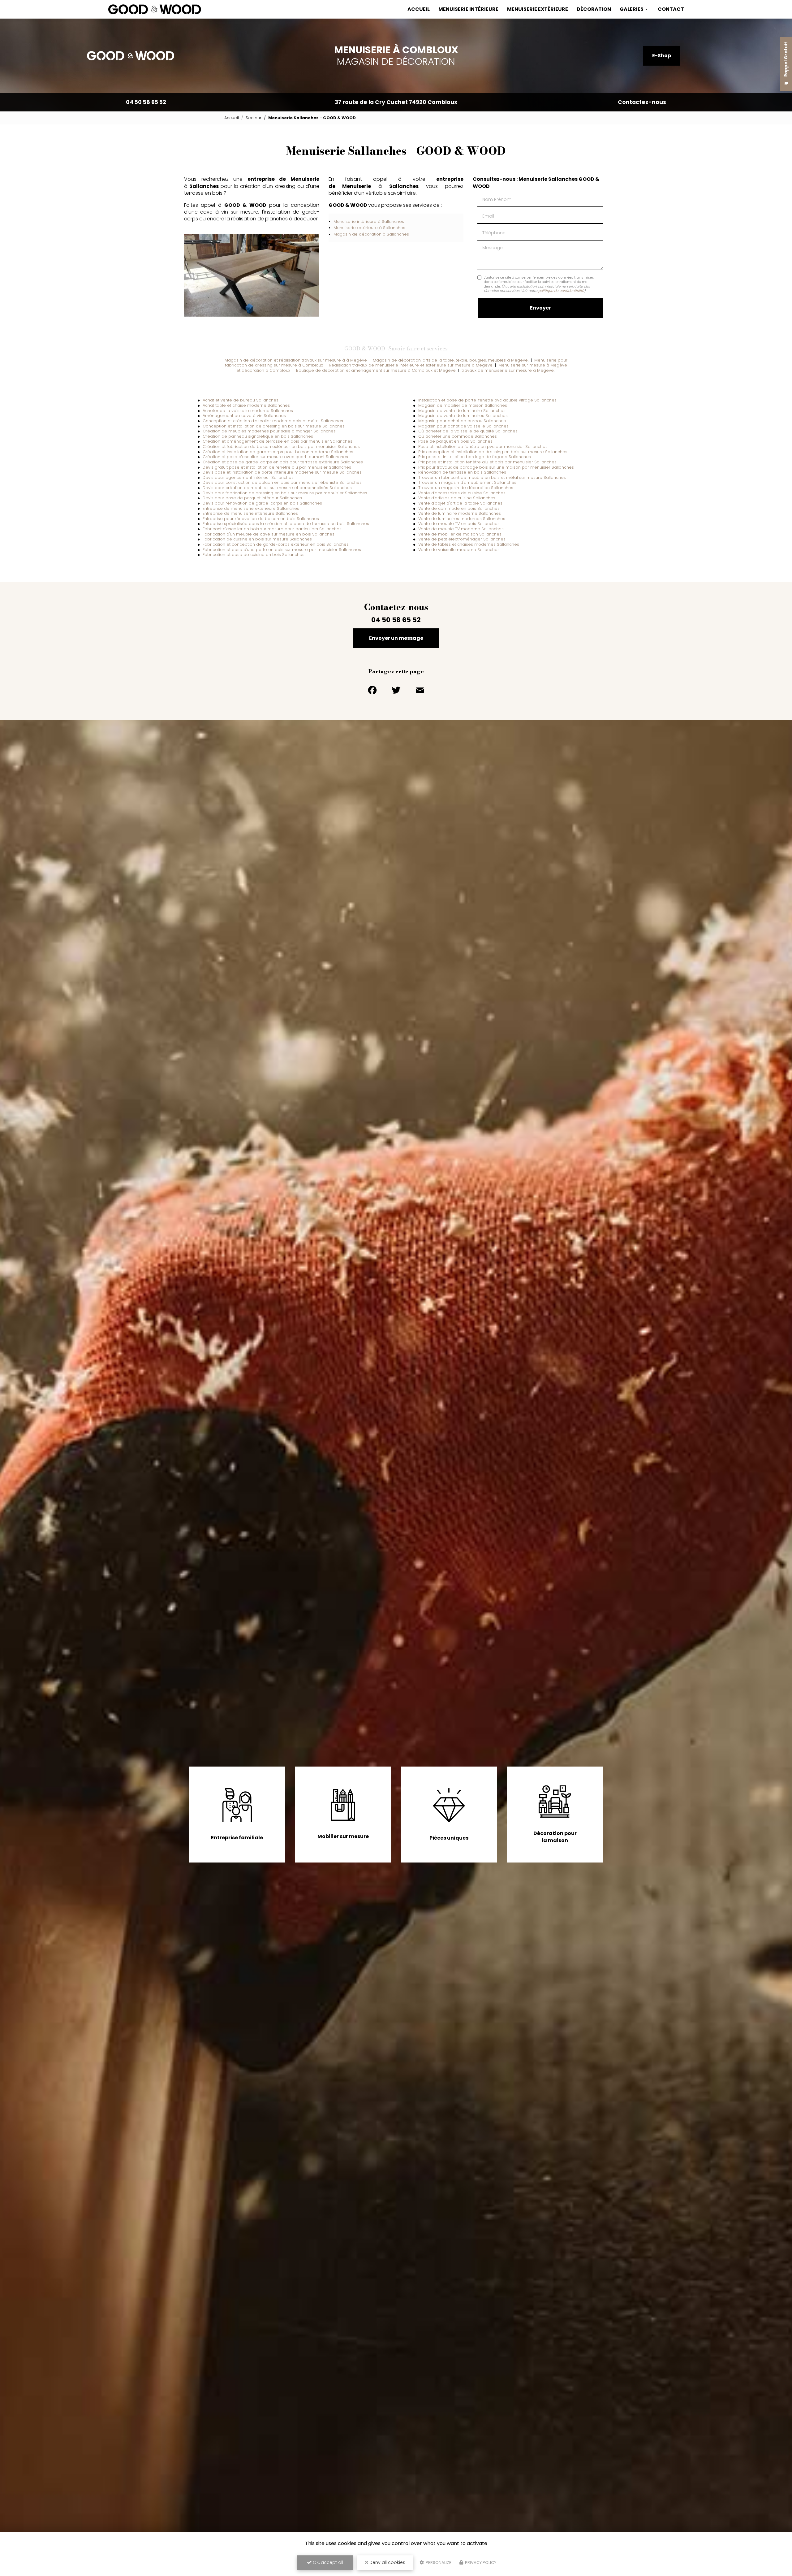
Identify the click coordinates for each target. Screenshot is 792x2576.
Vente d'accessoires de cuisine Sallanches (462, 493)
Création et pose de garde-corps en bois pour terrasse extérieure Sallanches (283, 462)
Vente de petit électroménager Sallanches (462, 539)
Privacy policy (480, 2563)
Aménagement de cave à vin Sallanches (244, 416)
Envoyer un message (396, 638)
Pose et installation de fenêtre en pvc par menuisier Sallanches (483, 447)
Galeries (632, 9)
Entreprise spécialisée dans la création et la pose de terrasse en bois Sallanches (286, 524)
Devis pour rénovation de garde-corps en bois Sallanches (262, 503)
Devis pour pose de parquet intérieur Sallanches (252, 498)
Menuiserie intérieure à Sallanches (369, 221)
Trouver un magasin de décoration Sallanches (466, 488)
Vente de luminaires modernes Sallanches (462, 519)
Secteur (254, 118)
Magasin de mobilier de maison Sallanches (463, 405)
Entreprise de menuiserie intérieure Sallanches (250, 513)
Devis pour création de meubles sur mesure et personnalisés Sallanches (277, 488)
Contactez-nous (642, 102)
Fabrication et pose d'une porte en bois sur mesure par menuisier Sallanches (282, 550)
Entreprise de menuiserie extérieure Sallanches (251, 508)
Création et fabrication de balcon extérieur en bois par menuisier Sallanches (281, 447)
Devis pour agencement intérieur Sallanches (248, 477)
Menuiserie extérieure (538, 9)
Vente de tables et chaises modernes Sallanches (469, 544)
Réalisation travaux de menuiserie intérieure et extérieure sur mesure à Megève (411, 365)
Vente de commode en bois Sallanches (459, 508)
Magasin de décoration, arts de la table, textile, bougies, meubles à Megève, (451, 360)
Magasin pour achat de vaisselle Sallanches (463, 426)
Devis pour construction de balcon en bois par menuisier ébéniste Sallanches (282, 482)
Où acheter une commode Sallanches (458, 436)
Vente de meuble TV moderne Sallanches (461, 529)
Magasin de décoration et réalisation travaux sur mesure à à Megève (296, 360)
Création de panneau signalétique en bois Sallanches (258, 436)
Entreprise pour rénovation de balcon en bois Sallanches (261, 519)
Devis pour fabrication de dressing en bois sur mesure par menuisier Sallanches (285, 493)
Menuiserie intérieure (468, 9)
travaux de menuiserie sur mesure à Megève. (509, 370)
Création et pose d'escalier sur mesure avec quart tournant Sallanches (275, 457)
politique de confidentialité (561, 291)
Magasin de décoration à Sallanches (371, 234)
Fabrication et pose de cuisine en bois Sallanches (254, 555)
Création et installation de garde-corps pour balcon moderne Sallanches (278, 452)
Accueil (419, 9)
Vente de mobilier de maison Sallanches (460, 534)
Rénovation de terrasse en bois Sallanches (462, 472)
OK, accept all (327, 2562)
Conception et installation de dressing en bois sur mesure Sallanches (274, 426)
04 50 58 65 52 (146, 102)
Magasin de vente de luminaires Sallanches (463, 416)
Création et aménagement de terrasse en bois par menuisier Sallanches (278, 441)
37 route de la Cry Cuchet (396, 102)
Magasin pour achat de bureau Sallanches (462, 421)
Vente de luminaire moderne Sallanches (460, 513)
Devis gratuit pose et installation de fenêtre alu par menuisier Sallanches (277, 467)
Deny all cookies (387, 2562)
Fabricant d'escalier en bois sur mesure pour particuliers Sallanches (272, 529)
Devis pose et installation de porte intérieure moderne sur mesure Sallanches (282, 472)
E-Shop (662, 56)
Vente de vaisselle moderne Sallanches (459, 550)
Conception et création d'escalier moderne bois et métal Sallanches (273, 421)
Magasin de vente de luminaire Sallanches (462, 411)
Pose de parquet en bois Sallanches (455, 441)
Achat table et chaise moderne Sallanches (246, 405)
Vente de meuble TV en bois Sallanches (459, 524)
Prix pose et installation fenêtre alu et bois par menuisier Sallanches (487, 462)
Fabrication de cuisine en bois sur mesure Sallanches (257, 539)
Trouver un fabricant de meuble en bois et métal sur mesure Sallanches (492, 477)
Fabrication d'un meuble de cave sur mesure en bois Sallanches (269, 534)
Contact (671, 9)
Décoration (594, 9)
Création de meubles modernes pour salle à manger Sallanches (269, 431)
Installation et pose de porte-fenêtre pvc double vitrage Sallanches (487, 400)
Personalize (438, 2563)
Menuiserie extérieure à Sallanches (369, 228)
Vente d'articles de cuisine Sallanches (457, 498)
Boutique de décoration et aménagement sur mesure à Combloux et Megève (376, 370)
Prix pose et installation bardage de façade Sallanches (475, 457)
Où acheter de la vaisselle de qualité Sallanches (468, 431)
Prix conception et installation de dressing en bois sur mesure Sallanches (493, 452)
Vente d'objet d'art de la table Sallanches (460, 503)
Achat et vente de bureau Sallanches (241, 400)
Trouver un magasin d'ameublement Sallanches (467, 482)
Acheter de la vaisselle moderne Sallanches (248, 411)
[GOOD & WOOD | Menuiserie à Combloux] (155, 9)
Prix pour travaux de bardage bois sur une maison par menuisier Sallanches (496, 467)
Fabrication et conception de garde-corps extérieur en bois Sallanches (276, 544)
